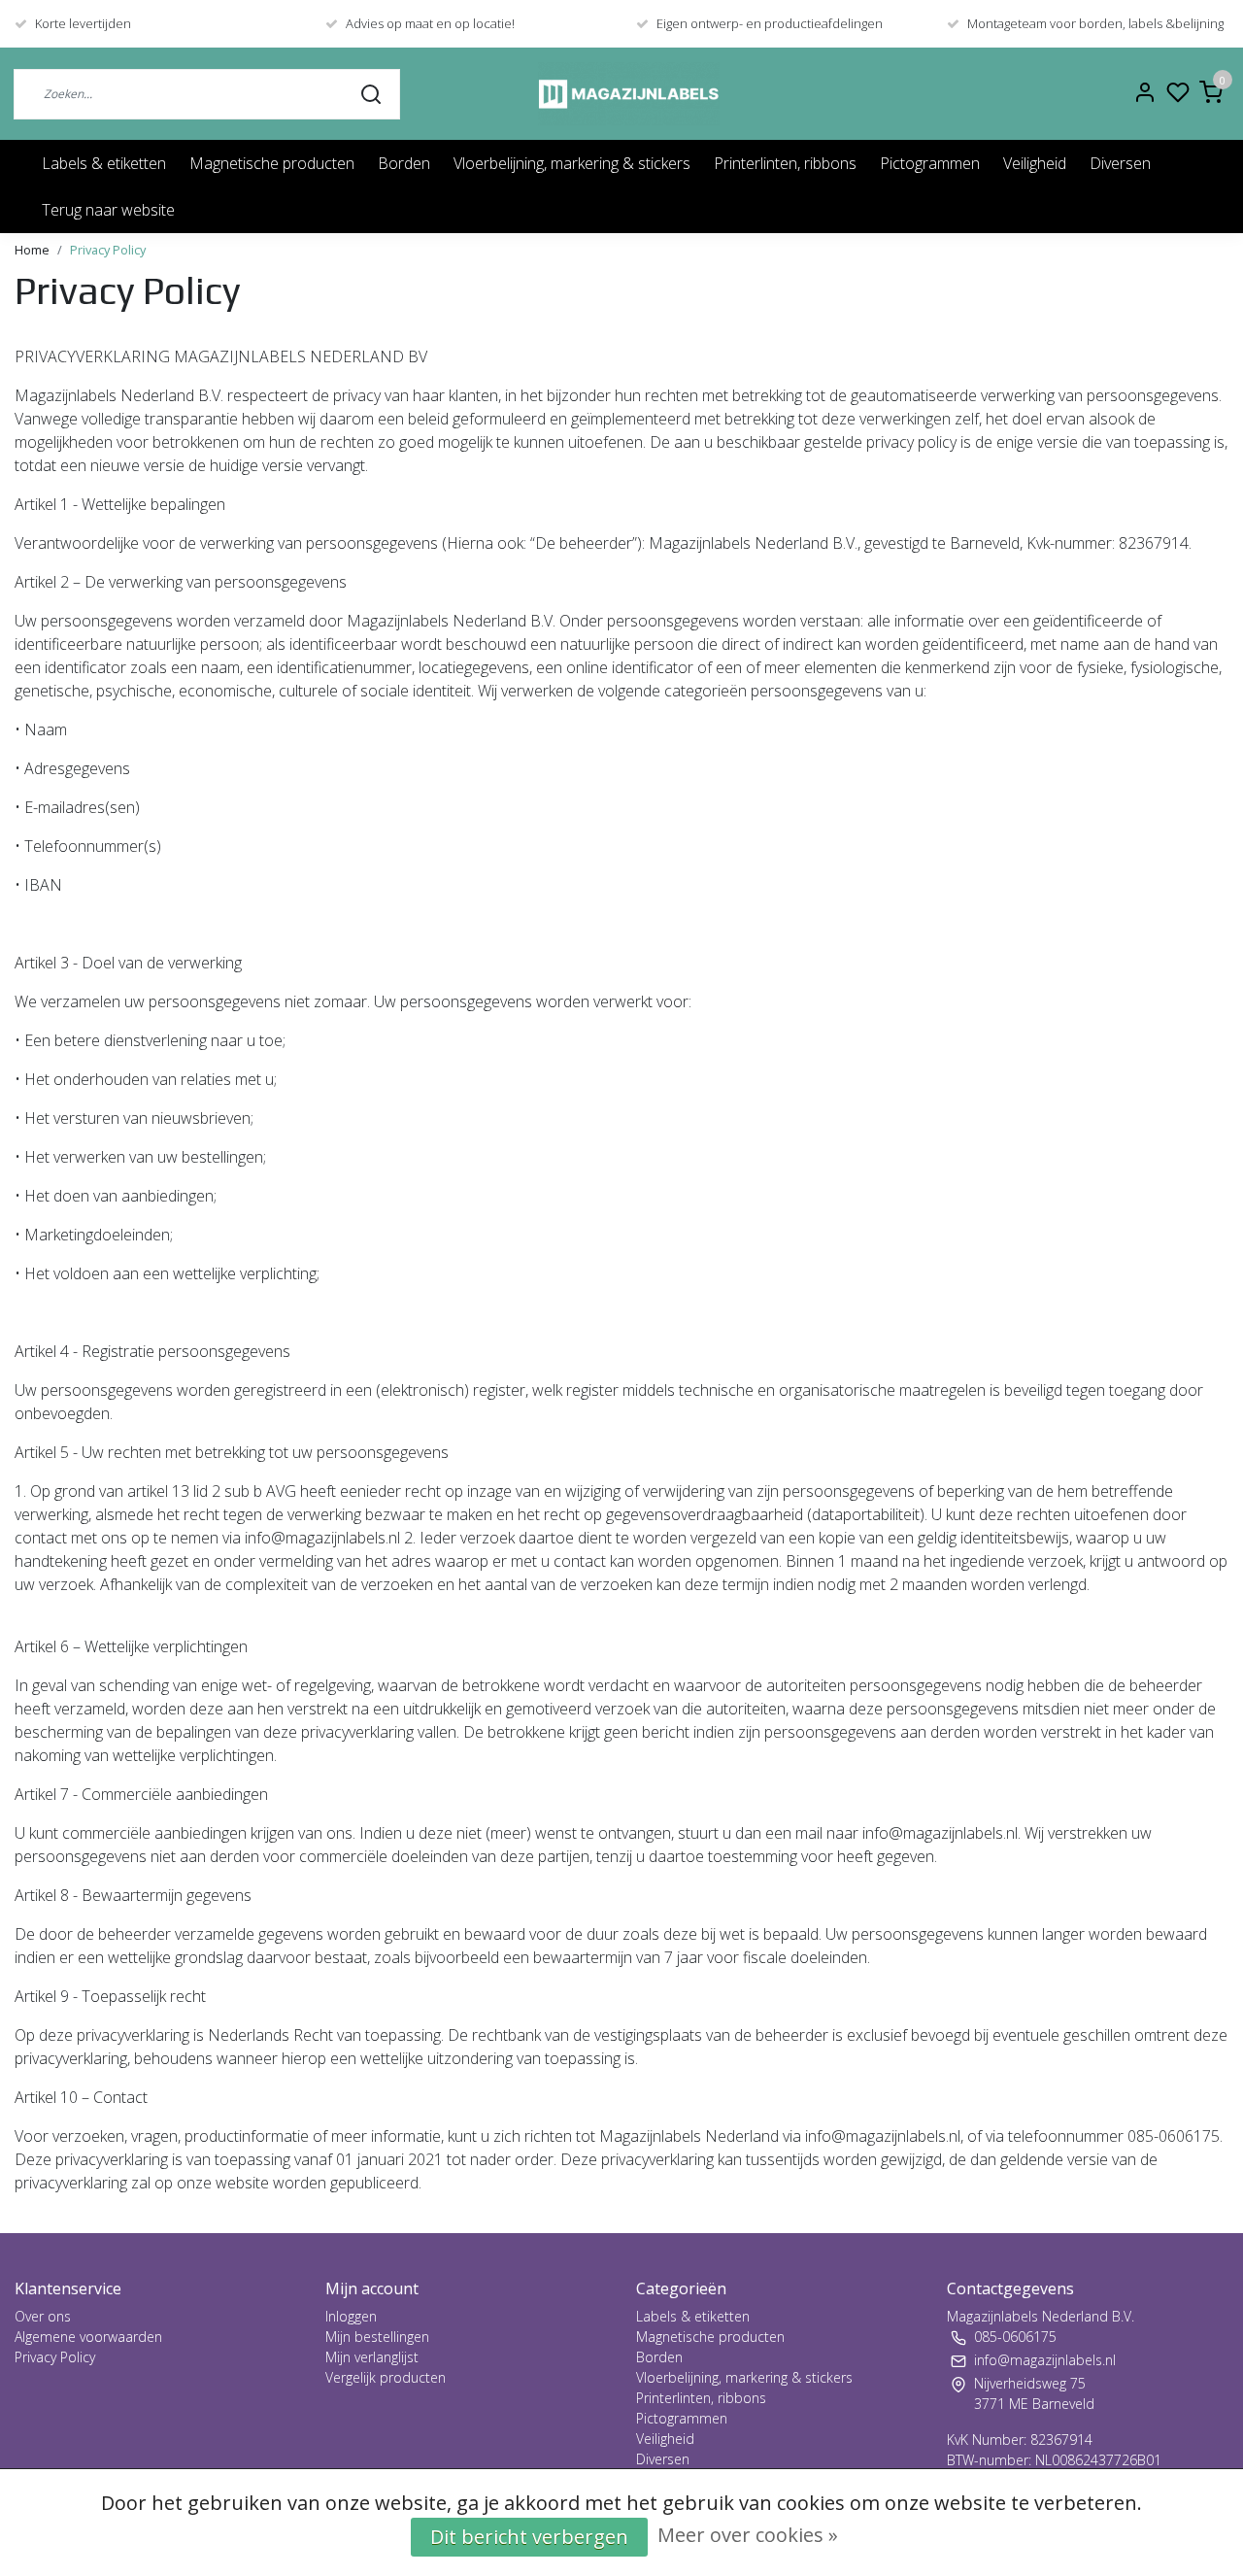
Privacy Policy (108, 250)
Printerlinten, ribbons (785, 163)
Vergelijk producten (386, 2377)
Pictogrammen (930, 163)
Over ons (43, 2316)
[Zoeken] (371, 93)
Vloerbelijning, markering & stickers (572, 163)
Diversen (1120, 163)
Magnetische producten (272, 163)
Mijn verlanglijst (372, 2357)
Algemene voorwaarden (88, 2337)
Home (32, 250)
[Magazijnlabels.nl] (629, 94)
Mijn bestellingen (377, 2337)
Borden (404, 163)
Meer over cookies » (748, 2535)
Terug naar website (108, 210)
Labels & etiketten (104, 163)
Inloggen (351, 2316)
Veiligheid (1035, 163)
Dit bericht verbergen (529, 2537)
